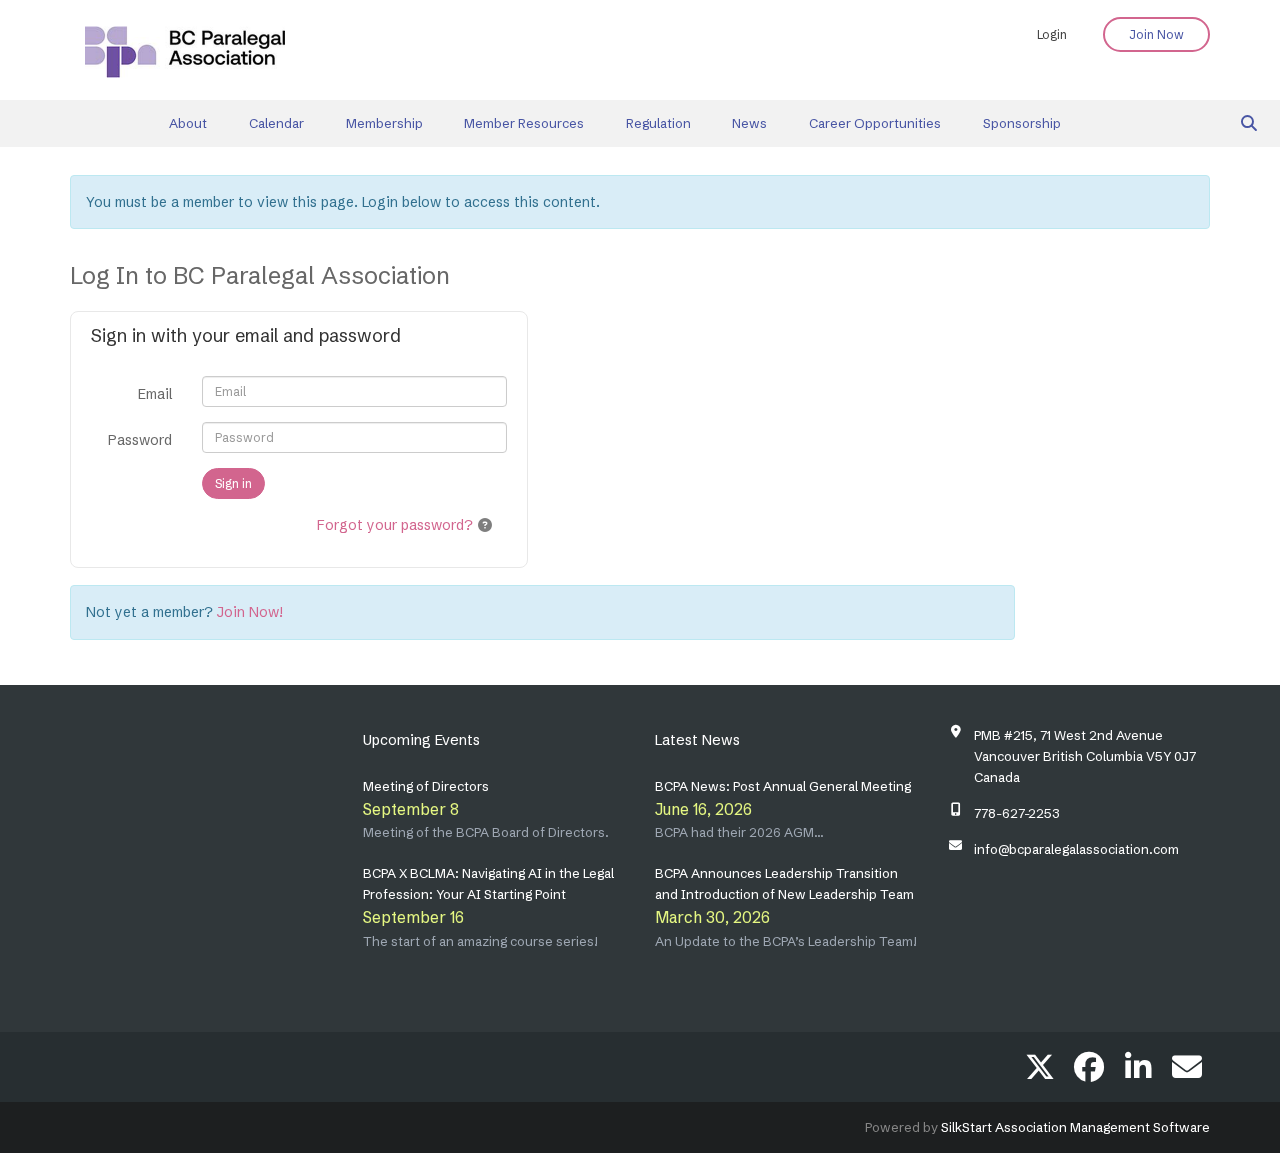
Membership (384, 123)
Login (1052, 34)
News (749, 123)
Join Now (1156, 34)
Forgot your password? (395, 525)
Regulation (658, 123)
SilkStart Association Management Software (1075, 1127)
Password (140, 440)
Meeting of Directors (426, 786)
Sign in (233, 483)
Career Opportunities (875, 123)
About (188, 123)
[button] (485, 525)
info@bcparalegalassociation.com (1076, 849)
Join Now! (250, 612)
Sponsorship (1022, 123)
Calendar (276, 123)
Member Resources (524, 123)
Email (155, 394)
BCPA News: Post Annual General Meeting (783, 786)
